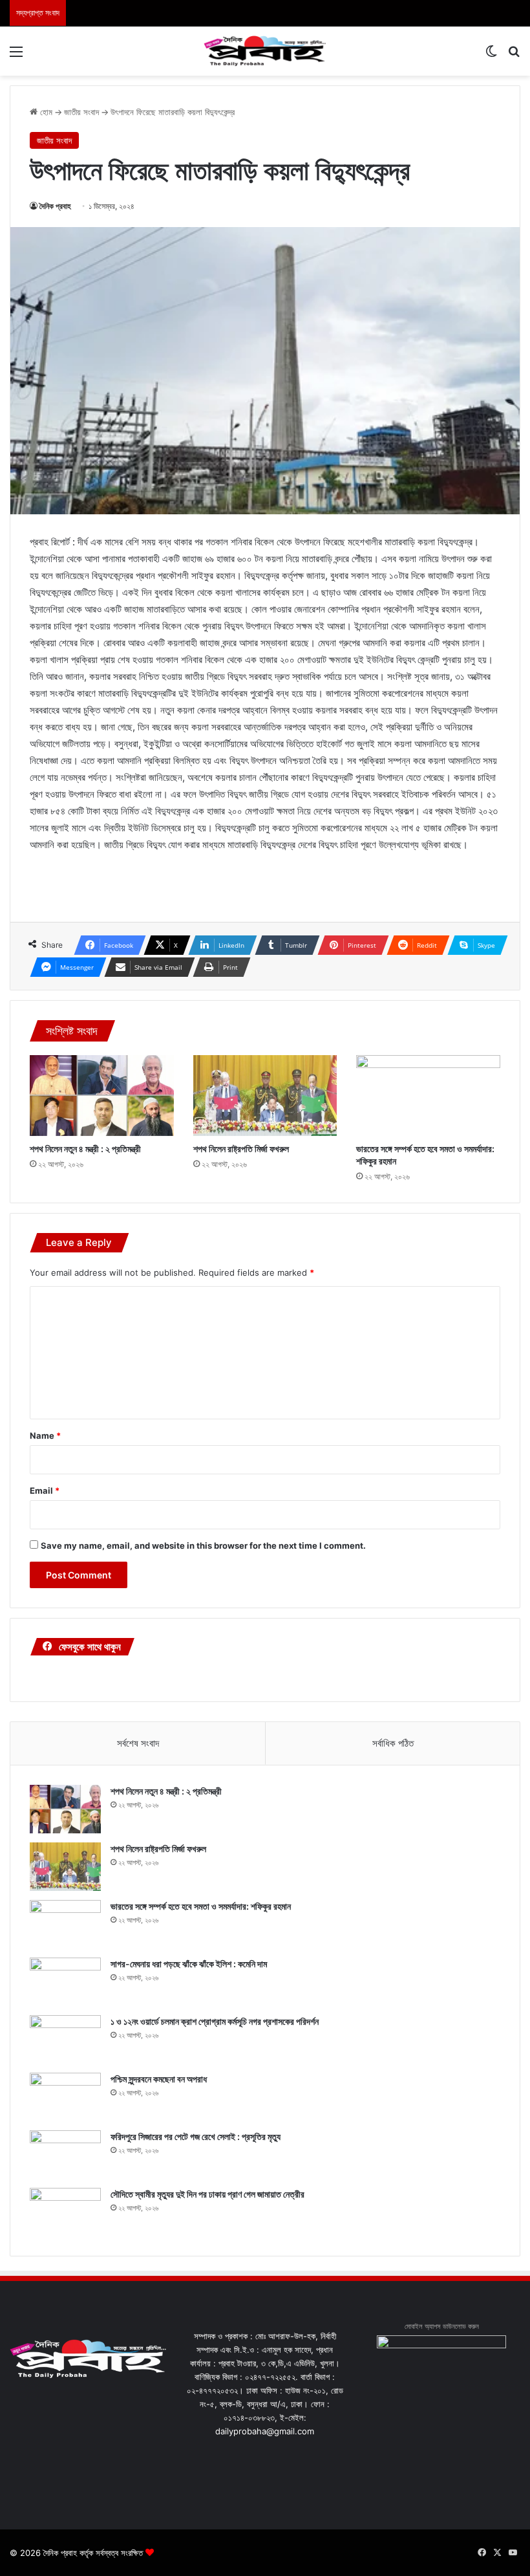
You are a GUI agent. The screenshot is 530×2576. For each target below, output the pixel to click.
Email (45, 1490)
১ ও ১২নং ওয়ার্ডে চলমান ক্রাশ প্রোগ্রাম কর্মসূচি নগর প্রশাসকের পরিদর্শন (215, 2021)
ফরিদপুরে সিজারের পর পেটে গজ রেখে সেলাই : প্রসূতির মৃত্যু (196, 2136)
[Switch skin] (491, 56)
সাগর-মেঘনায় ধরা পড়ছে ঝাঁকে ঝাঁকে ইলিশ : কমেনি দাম (189, 1964)
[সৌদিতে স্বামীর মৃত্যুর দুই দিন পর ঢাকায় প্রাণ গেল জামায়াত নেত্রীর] (65, 2212)
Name (45, 1435)
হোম (45, 112)
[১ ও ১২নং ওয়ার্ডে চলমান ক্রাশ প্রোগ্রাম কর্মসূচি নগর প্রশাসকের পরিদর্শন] (65, 2039)
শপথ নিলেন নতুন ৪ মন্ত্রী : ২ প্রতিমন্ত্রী (85, 1149)
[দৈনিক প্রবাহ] (265, 51)
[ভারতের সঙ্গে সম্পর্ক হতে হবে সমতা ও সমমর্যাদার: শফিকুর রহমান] (428, 1096)
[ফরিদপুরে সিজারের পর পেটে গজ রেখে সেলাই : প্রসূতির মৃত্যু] (65, 2155)
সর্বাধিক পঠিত (393, 1743)
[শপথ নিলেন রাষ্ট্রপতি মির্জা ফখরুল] (265, 1096)
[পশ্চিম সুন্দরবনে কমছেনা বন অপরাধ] (65, 2097)
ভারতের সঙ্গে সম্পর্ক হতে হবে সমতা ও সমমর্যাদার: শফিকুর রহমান (201, 1906)
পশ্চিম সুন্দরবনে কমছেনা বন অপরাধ (159, 2079)
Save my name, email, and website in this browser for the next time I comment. (203, 1545)
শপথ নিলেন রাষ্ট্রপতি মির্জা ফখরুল (241, 1149)
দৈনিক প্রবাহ (55, 206)
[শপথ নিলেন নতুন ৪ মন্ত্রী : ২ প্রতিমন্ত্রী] (102, 1096)
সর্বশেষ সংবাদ (138, 1743)
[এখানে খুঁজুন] (514, 56)
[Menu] (16, 56)
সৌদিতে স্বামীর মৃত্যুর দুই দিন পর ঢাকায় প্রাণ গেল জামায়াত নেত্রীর (207, 2194)
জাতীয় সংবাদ (81, 112)
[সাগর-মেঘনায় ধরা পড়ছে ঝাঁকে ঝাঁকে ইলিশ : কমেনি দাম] (65, 1982)
